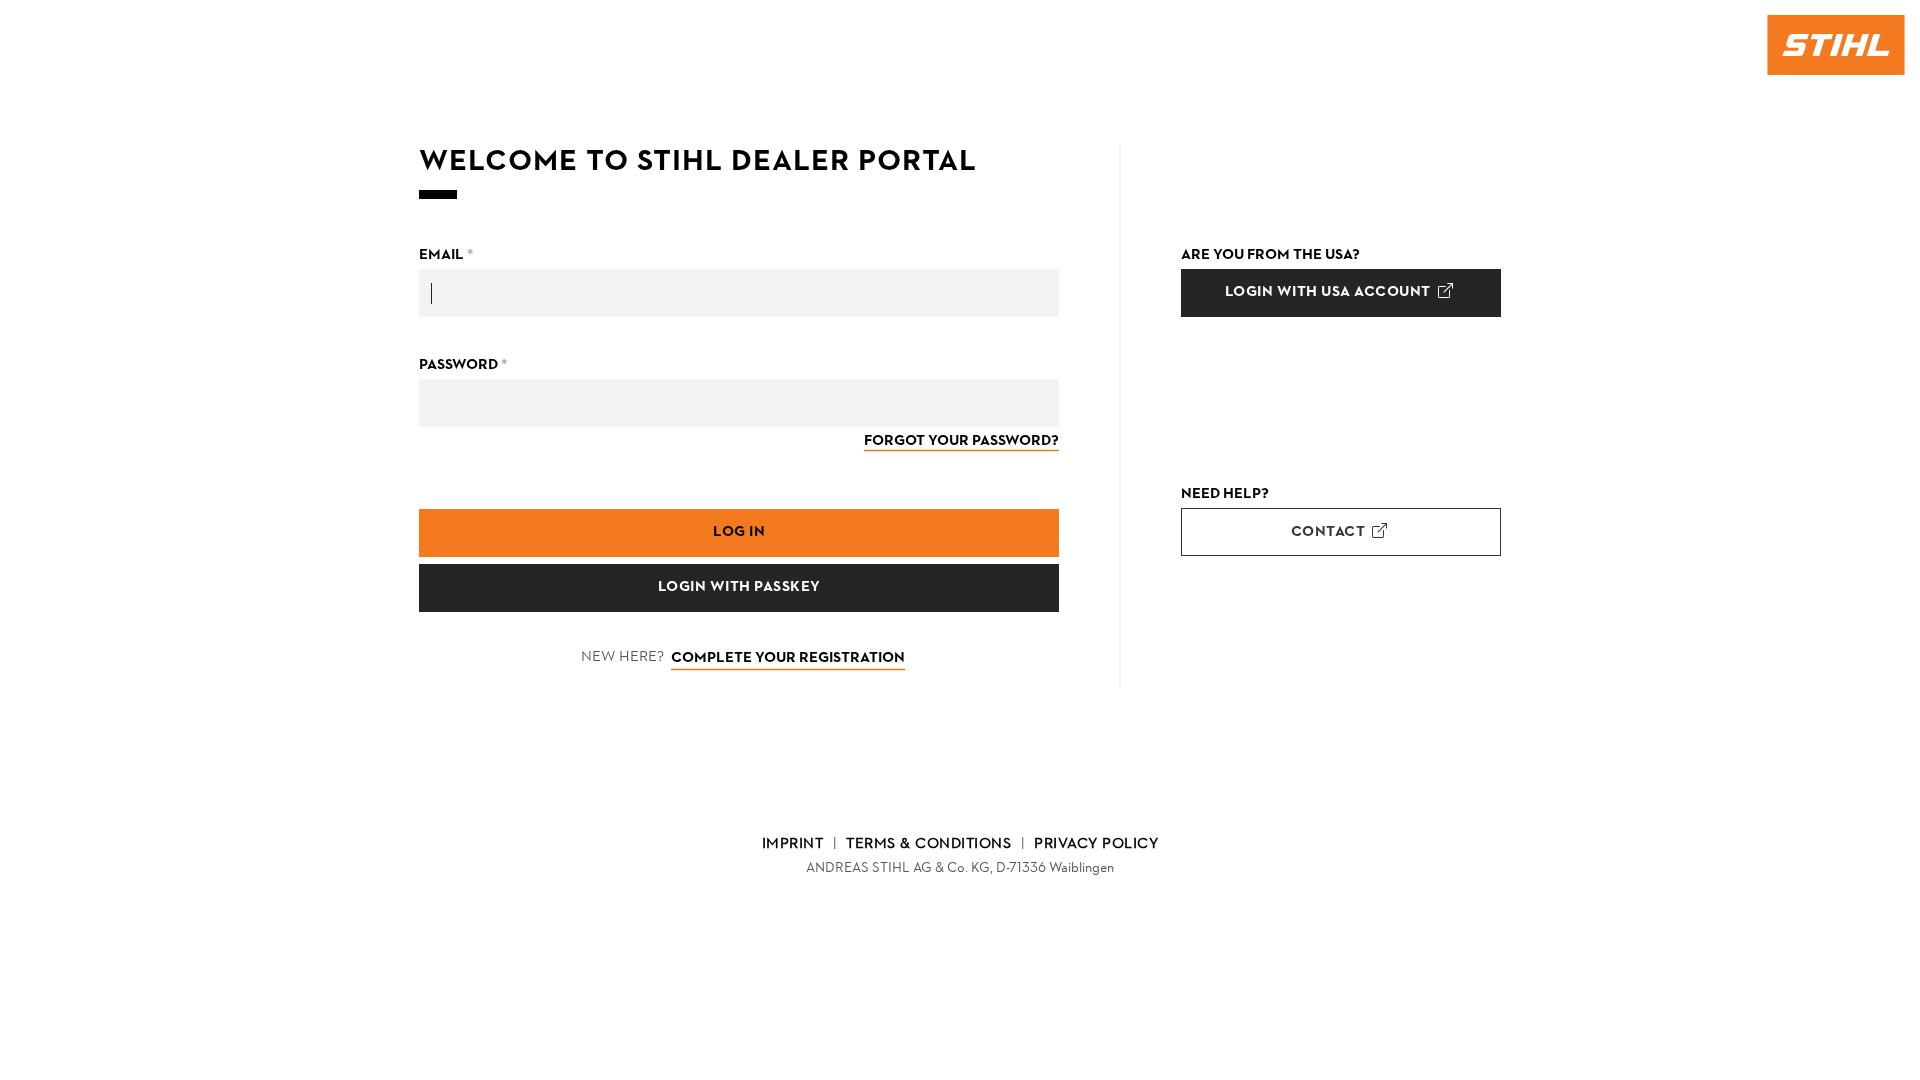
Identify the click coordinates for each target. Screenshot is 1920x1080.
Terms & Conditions (928, 844)
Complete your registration (788, 658)
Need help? (1225, 494)
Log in (739, 532)
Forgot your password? (961, 441)
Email (446, 255)
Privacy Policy (1096, 844)
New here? (622, 657)
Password (463, 365)
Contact (1330, 532)
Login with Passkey (739, 587)
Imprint (793, 844)
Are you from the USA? (1270, 255)
